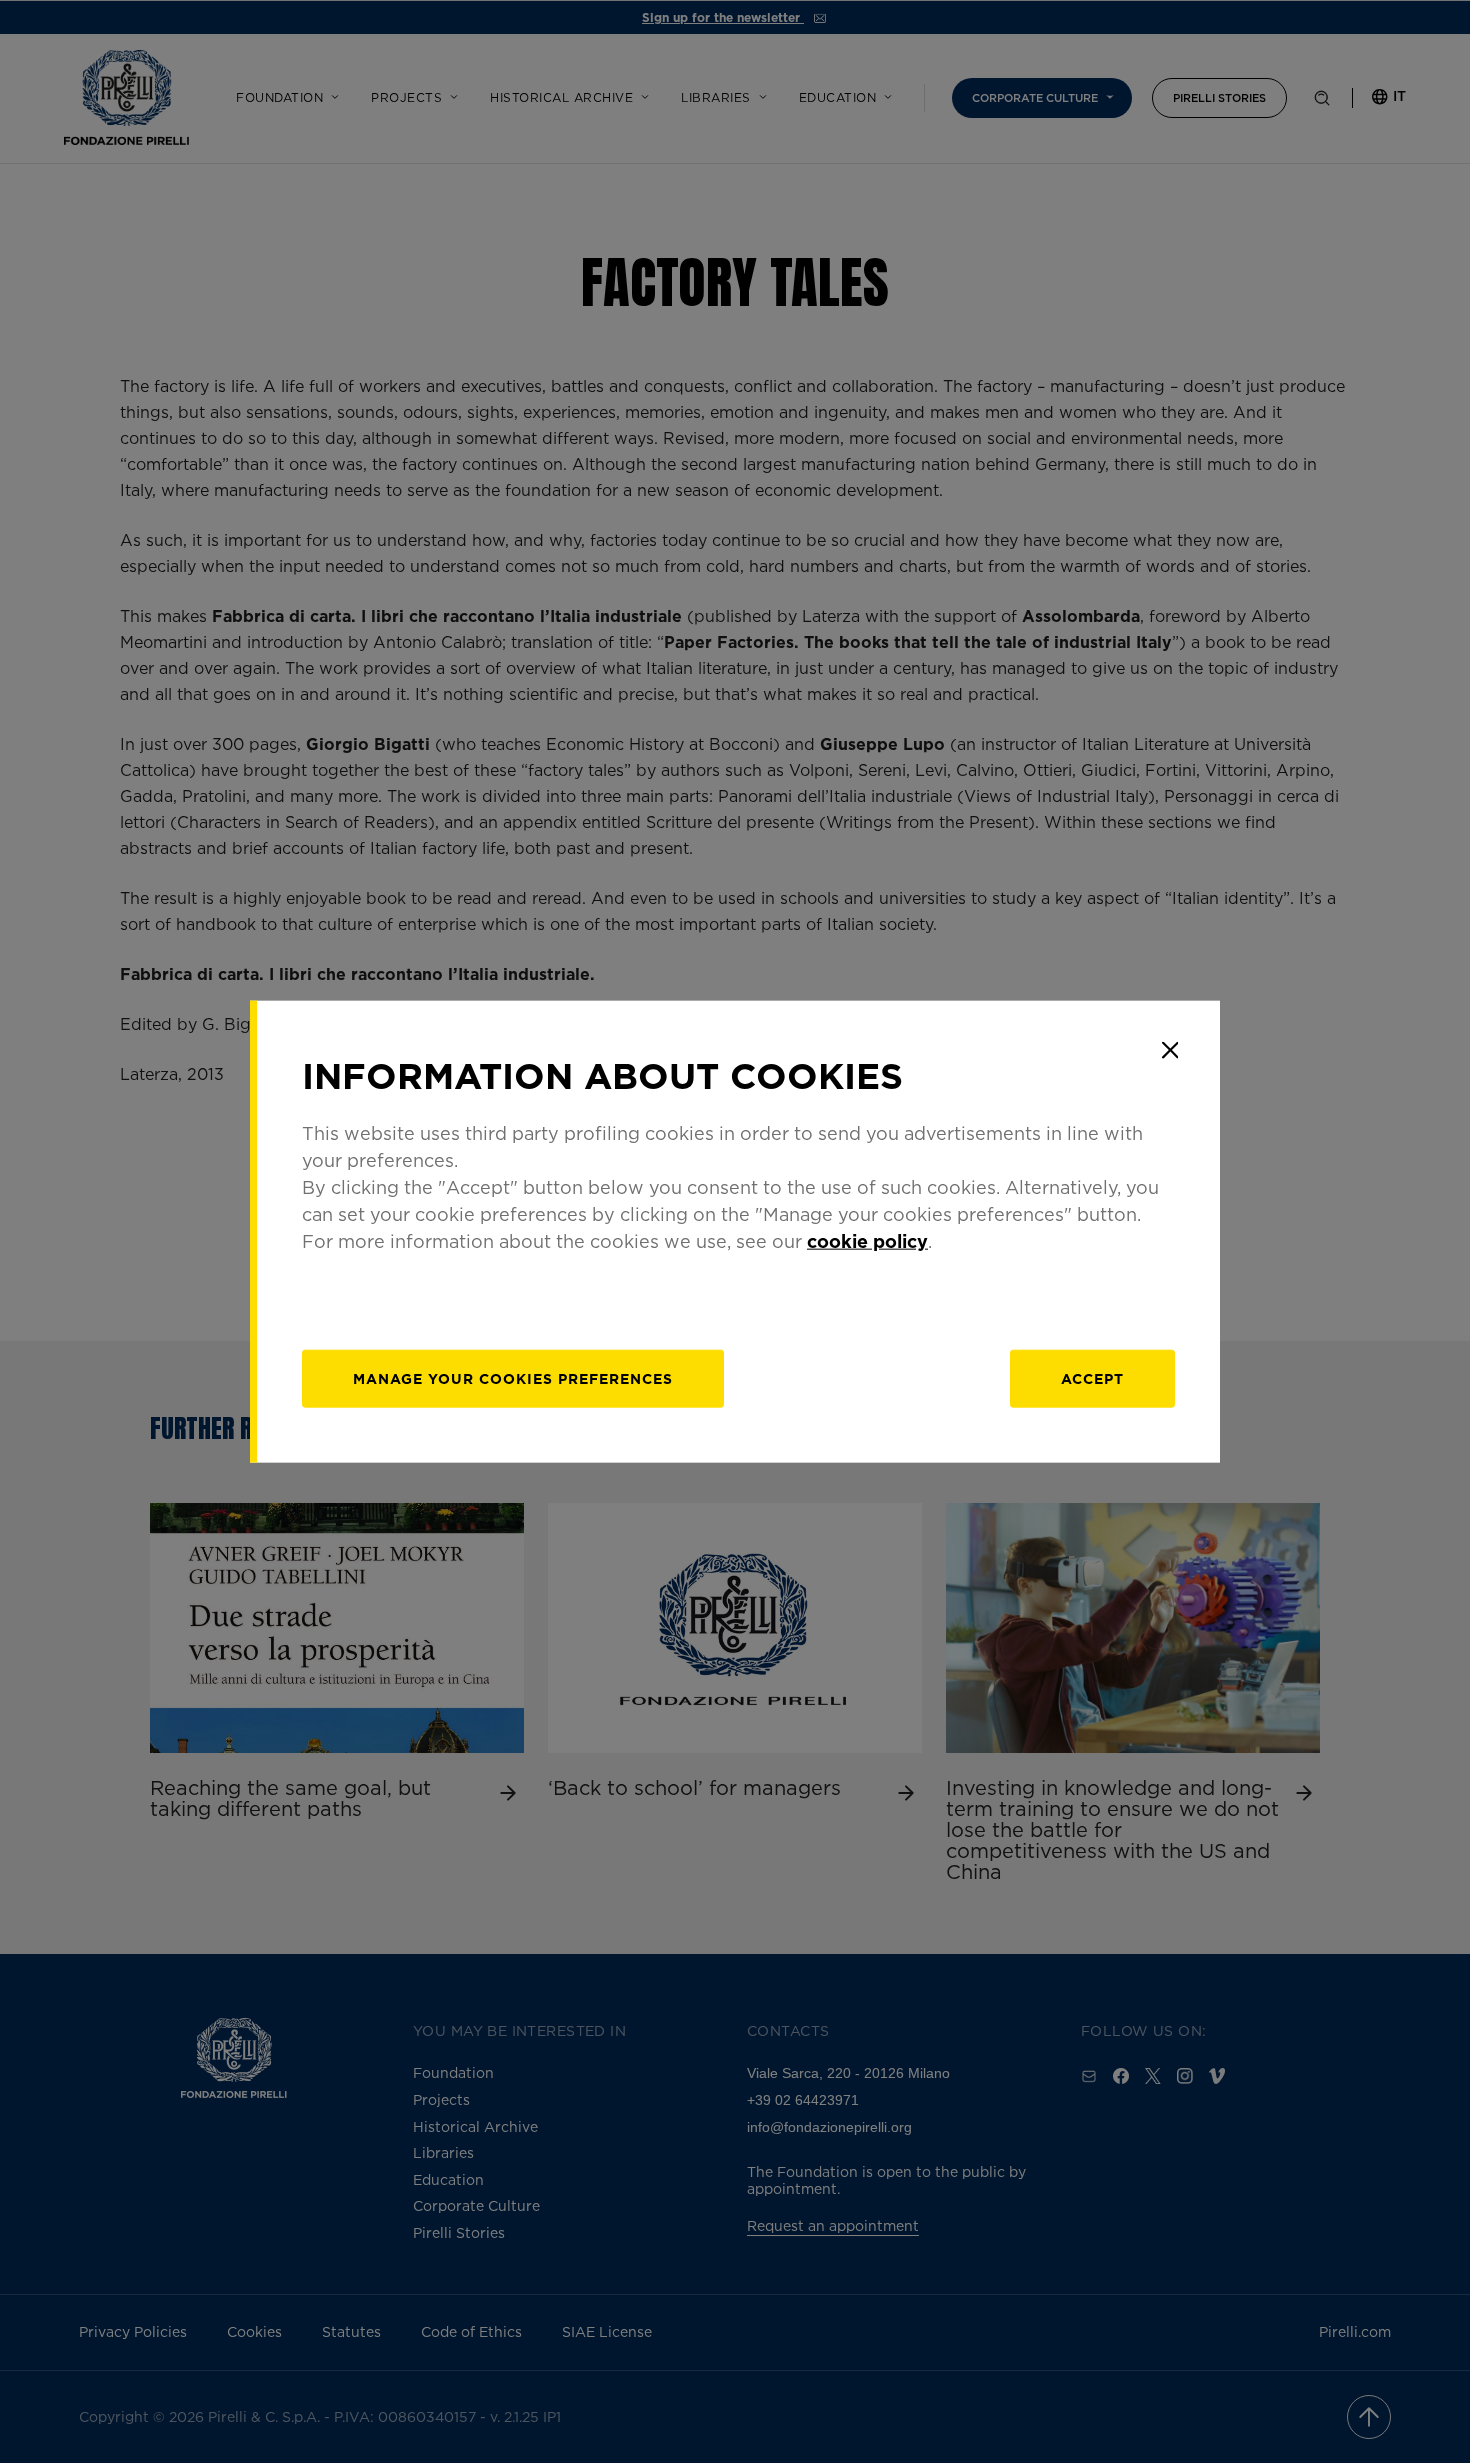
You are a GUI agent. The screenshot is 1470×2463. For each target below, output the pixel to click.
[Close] (1170, 1050)
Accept (1092, 1378)
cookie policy (867, 1241)
